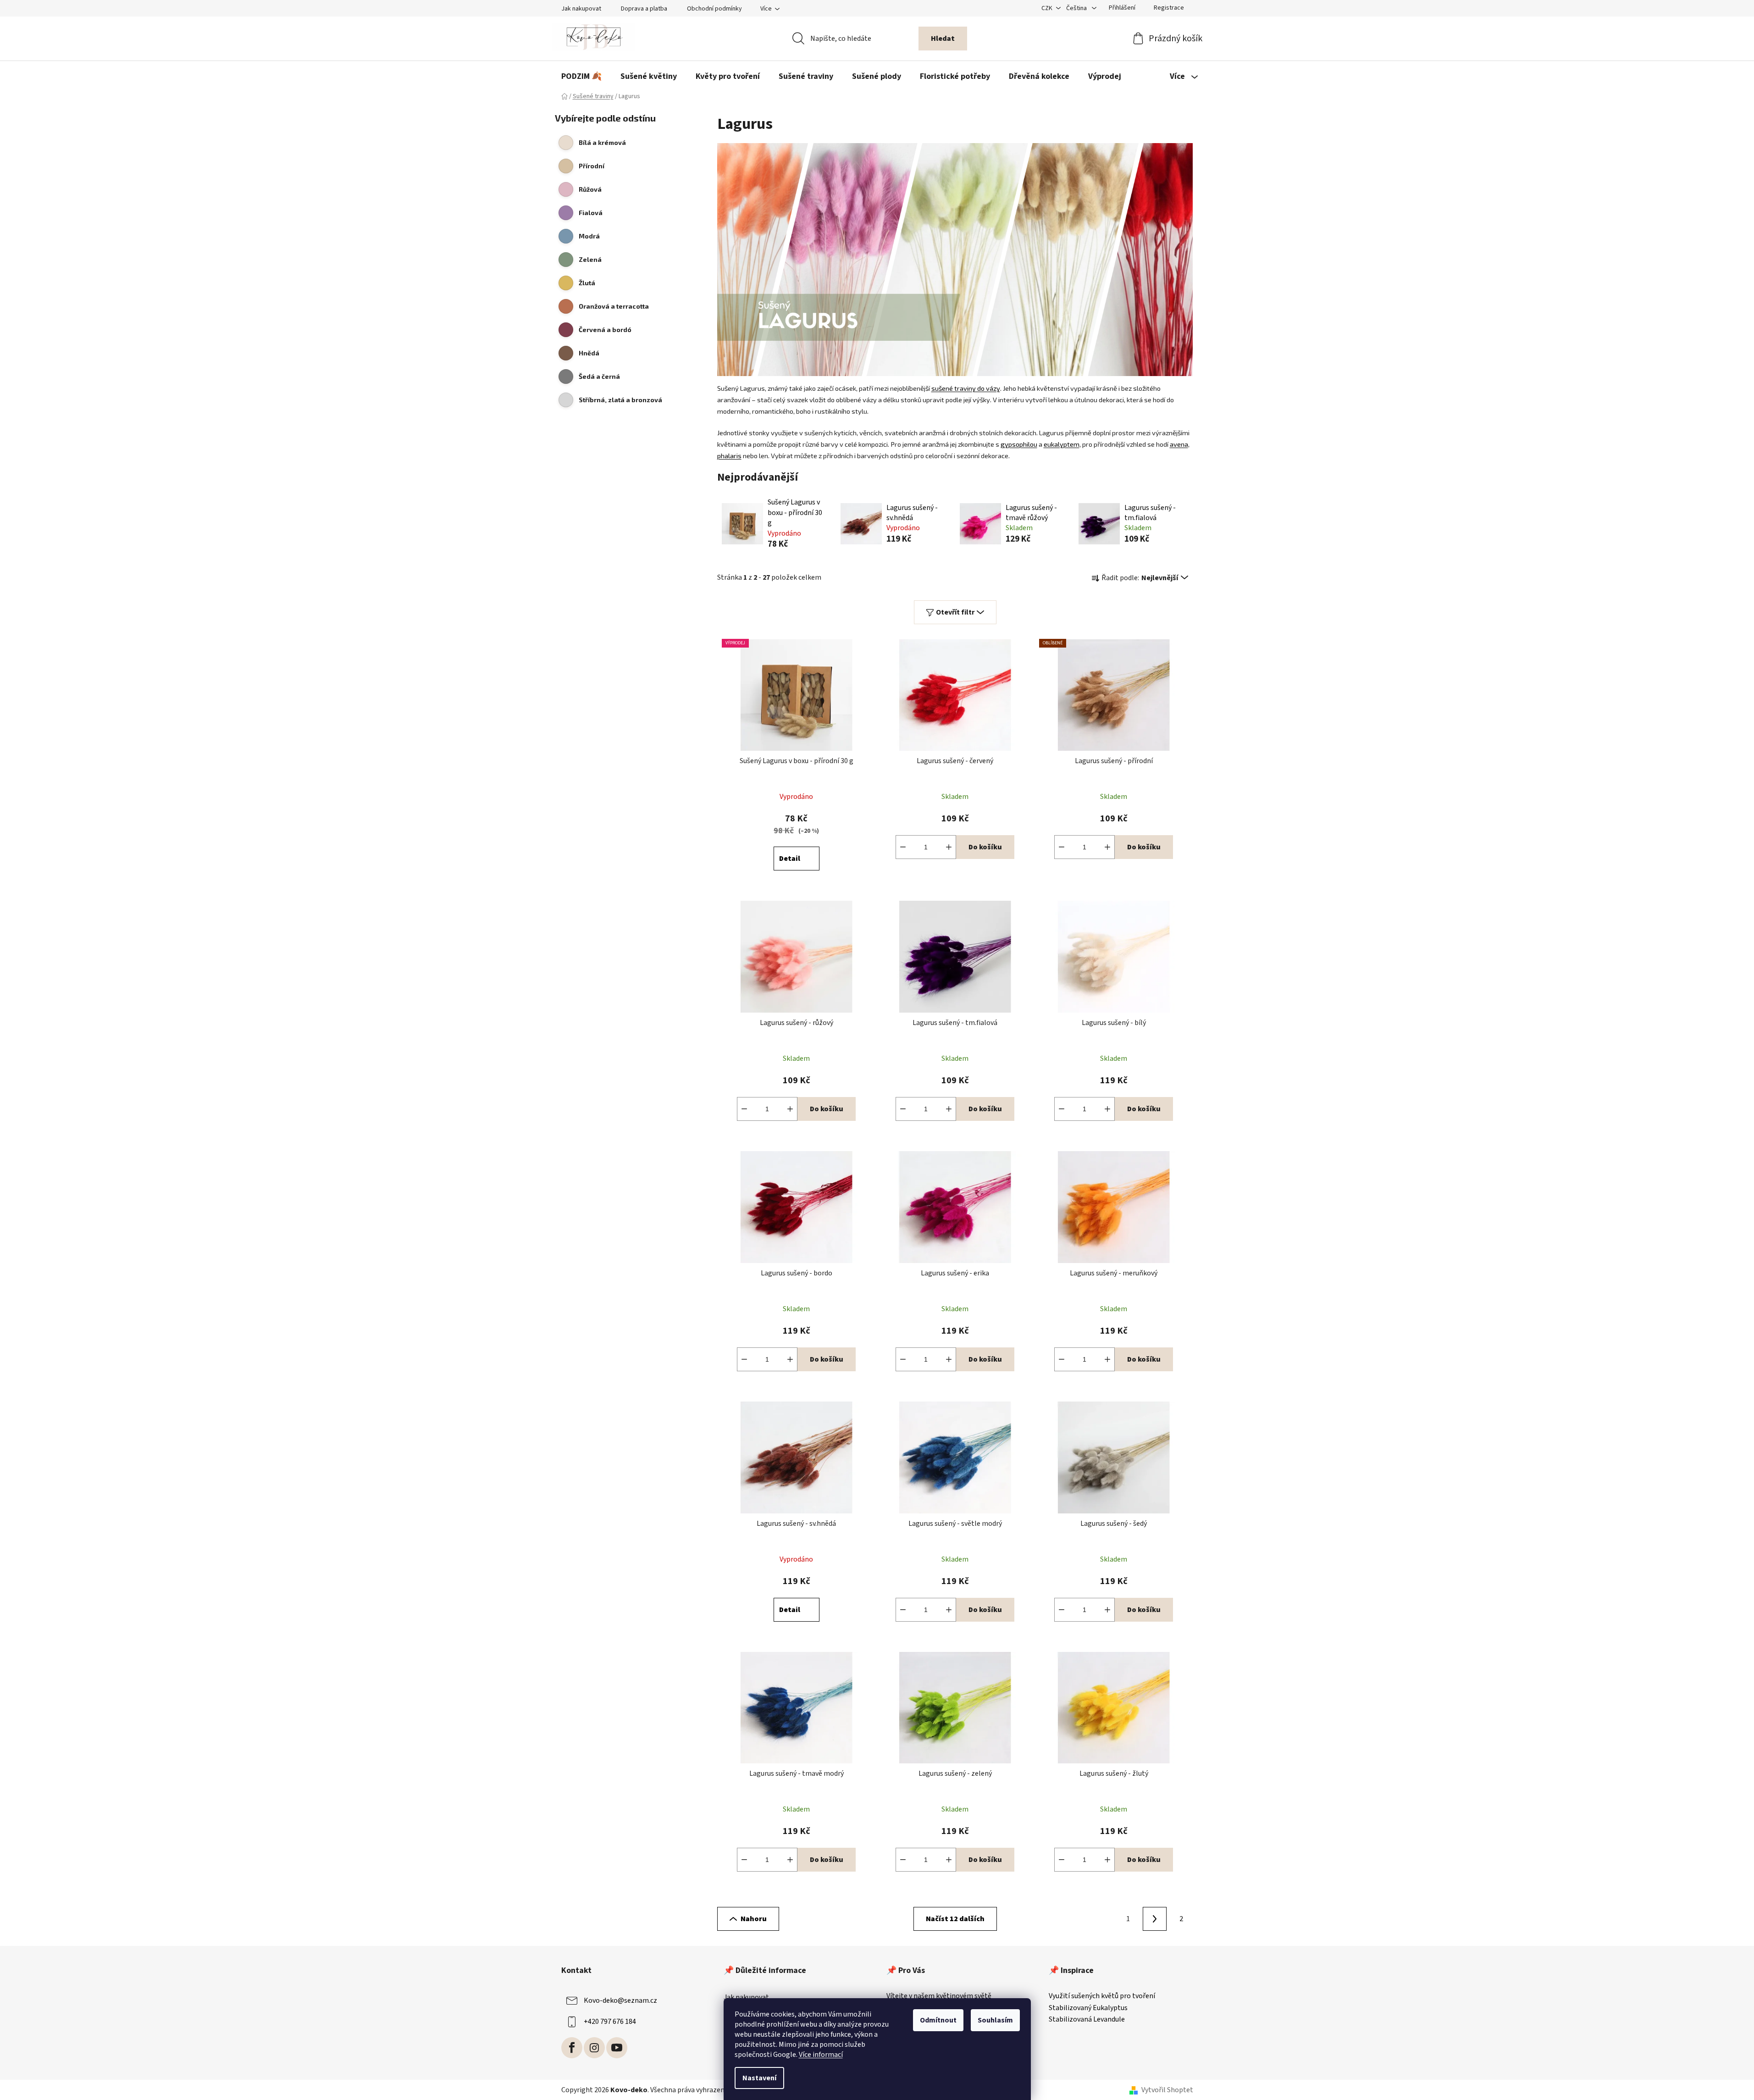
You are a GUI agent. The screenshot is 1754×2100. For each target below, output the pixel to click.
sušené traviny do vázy (966, 388)
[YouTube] (617, 2048)
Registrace (1169, 8)
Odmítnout (938, 2020)
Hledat (943, 39)
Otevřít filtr (955, 612)
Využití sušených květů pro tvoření (1102, 1996)
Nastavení (759, 2078)
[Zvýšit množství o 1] (949, 847)
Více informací (821, 2055)
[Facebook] (572, 2048)
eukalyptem (1062, 444)
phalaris (729, 455)
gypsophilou (1019, 444)
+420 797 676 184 (610, 2022)
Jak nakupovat (581, 9)
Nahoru (754, 1919)
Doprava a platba (644, 9)
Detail (790, 859)
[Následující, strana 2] (1155, 1919)
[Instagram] (594, 2048)
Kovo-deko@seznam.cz (620, 2000)
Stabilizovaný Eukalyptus (1088, 2008)
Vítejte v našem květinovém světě (939, 1996)
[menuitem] (581, 77)
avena (1179, 444)
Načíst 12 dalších (955, 1919)
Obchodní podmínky (714, 9)
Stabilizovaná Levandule (1087, 2020)
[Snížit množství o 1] (903, 847)
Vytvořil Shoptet (1167, 2090)
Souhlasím (995, 2020)
